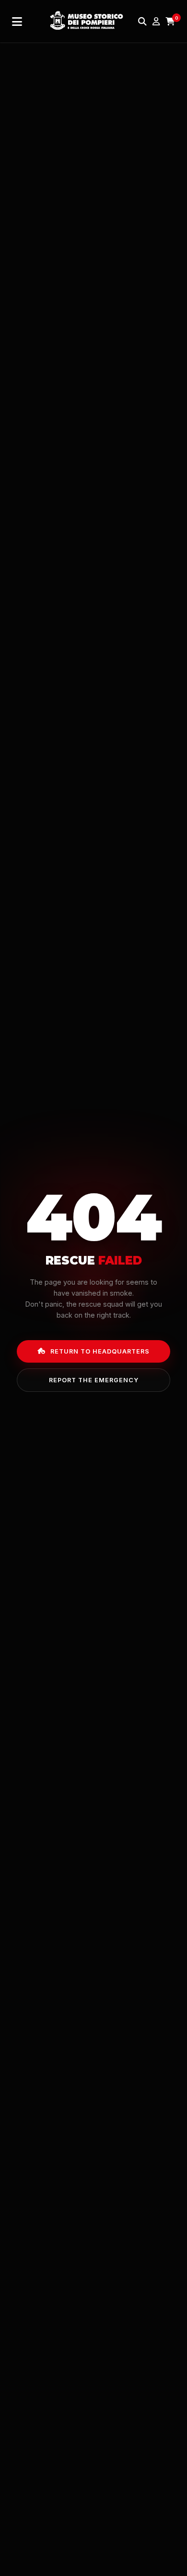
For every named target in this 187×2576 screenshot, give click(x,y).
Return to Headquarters (100, 1351)
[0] (170, 22)
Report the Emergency (94, 1380)
